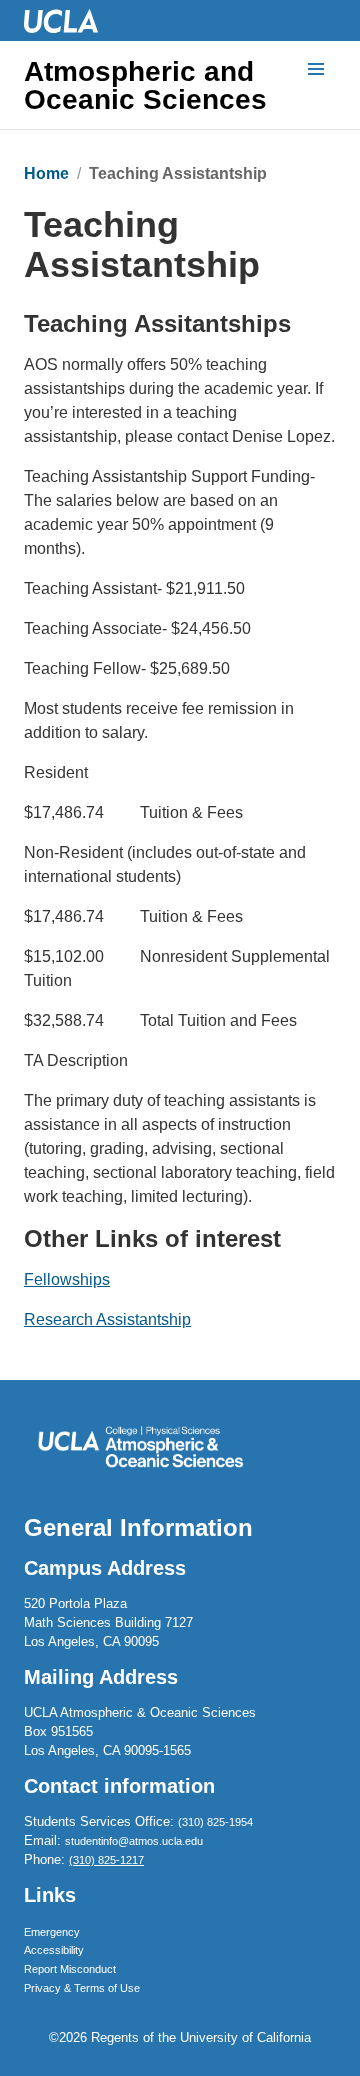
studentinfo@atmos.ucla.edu (134, 1841)
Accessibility (54, 1950)
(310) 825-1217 (106, 1860)
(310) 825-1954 (215, 1822)
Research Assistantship (107, 1319)
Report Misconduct (70, 1969)
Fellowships (67, 1279)
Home (46, 173)
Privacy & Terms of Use (82, 1988)
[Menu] (316, 70)
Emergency (52, 1932)
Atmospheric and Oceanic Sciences (145, 86)
